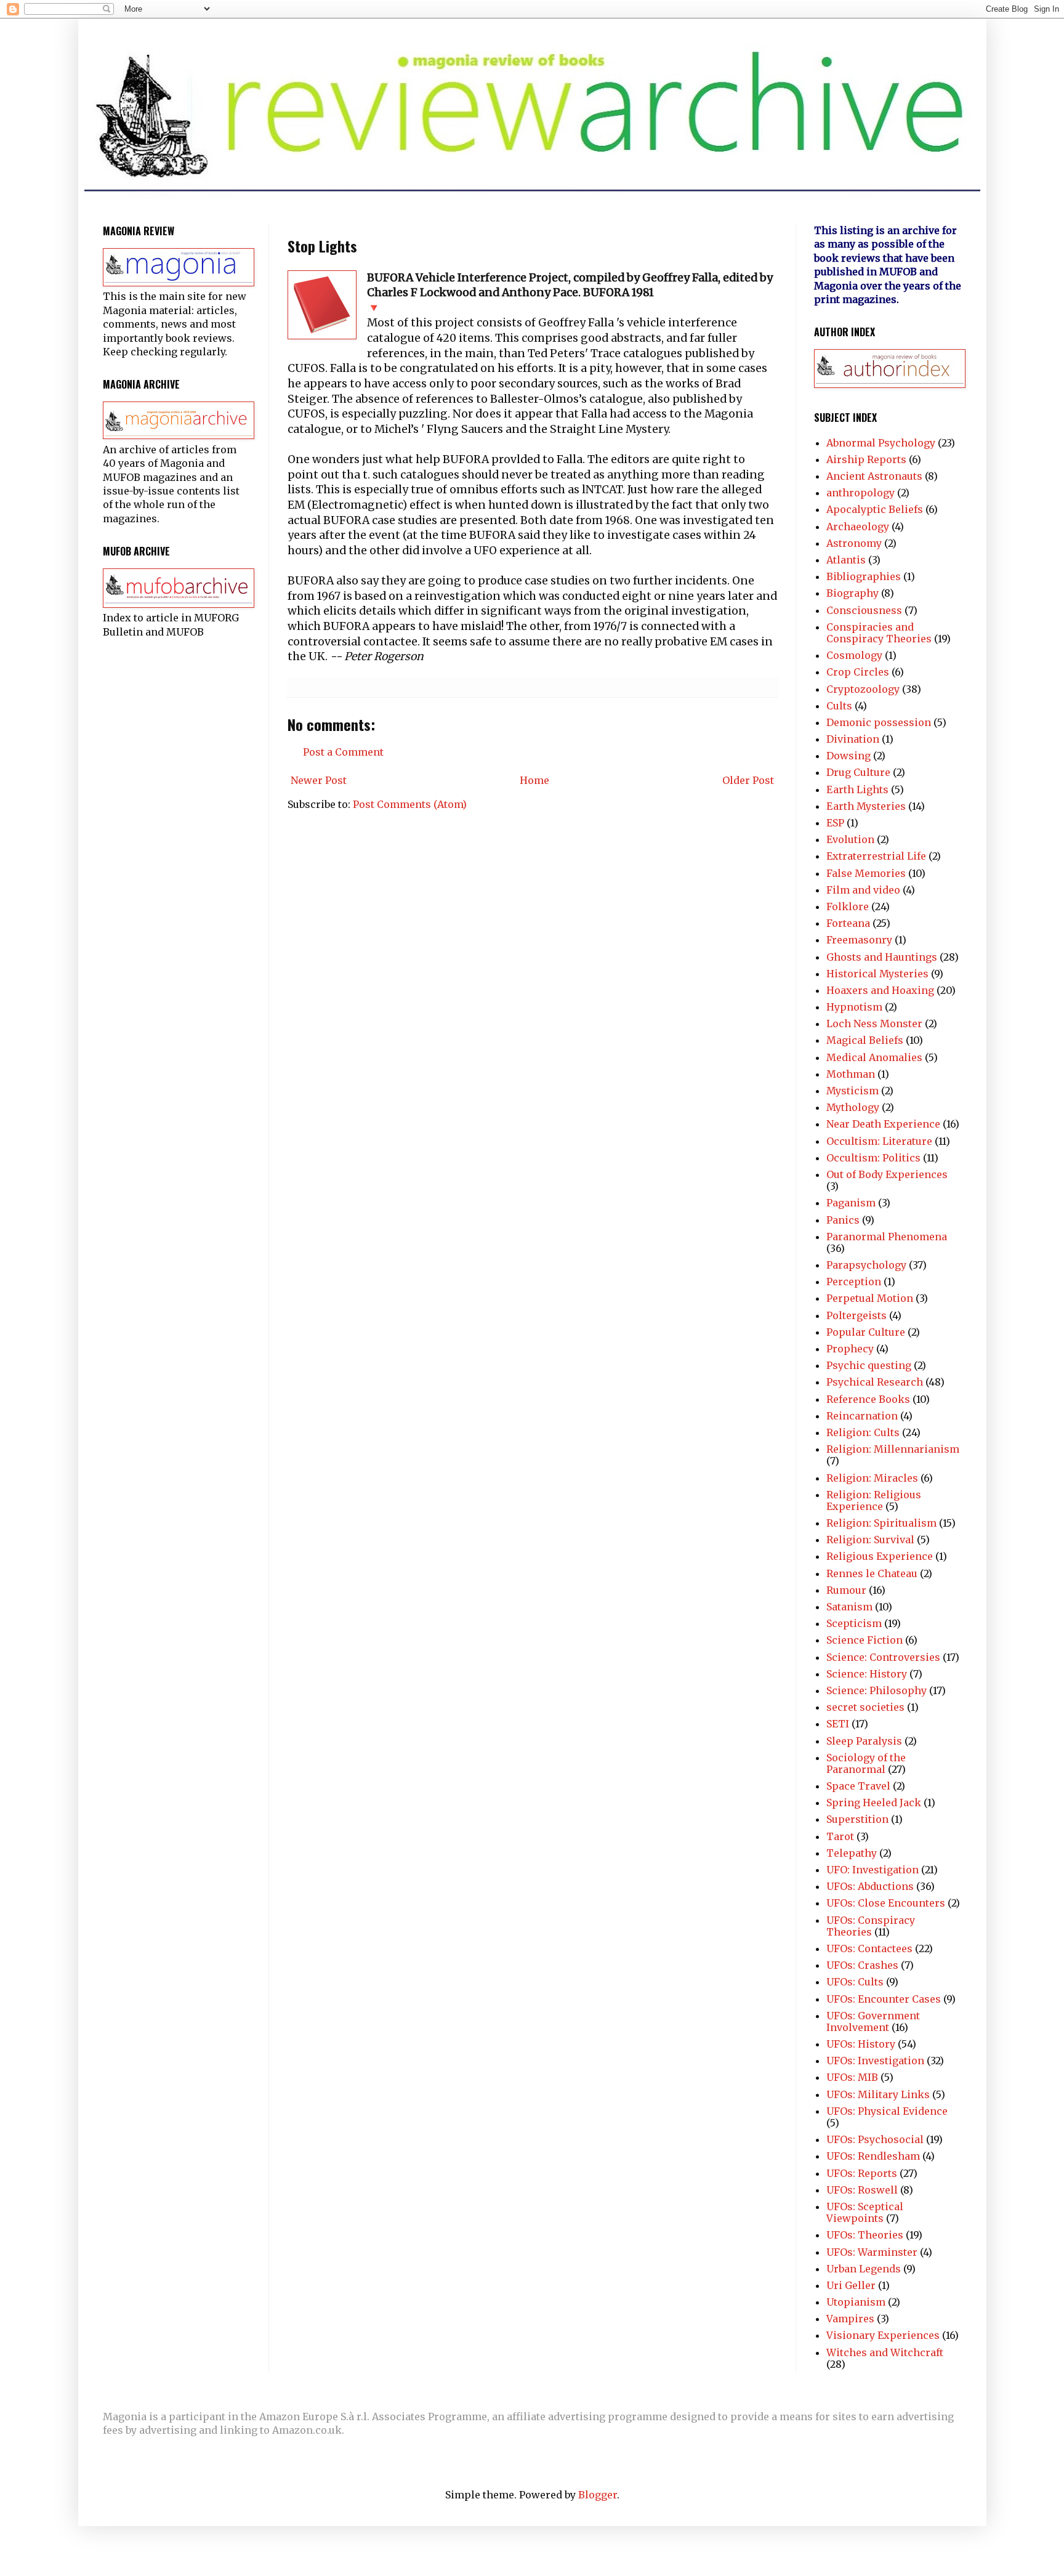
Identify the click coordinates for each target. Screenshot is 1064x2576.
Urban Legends (864, 2269)
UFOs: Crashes (862, 1965)
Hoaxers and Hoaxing (880, 990)
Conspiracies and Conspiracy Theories (879, 633)
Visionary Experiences (883, 2335)
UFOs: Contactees (869, 1948)
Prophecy (850, 1349)
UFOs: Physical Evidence (887, 2111)
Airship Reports (866, 459)
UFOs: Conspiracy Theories (871, 1926)
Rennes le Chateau (872, 1573)
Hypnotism (854, 1007)
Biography (852, 593)
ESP (835, 823)
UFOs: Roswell (862, 2190)
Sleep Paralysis (864, 1741)
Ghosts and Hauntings (882, 957)
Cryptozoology (863, 689)
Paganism (851, 1203)
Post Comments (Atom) (410, 804)
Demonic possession (879, 722)
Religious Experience (880, 1556)
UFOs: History (861, 2044)
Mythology (853, 1107)
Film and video (863, 890)
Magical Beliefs (865, 1040)
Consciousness (864, 610)
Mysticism (852, 1091)
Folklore (848, 906)
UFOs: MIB (852, 2077)
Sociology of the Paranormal (866, 1763)
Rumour (846, 1590)
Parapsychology (866, 1265)
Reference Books (868, 1399)
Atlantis (846, 560)
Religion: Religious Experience (874, 1500)
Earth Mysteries (866, 806)
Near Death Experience (883, 1124)
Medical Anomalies (874, 1057)
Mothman (851, 1074)
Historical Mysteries (877, 974)
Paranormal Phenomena (887, 1237)
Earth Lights (857, 789)
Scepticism (854, 1623)
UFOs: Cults (855, 1982)
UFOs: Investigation (875, 2061)
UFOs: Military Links (878, 2094)
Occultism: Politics (873, 1158)
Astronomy (854, 543)
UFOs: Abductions (870, 1886)
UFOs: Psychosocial (875, 2139)
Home (534, 780)
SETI (838, 1724)
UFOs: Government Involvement (873, 2021)
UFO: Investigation (873, 1870)
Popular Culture (866, 1332)
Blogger (598, 2495)
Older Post (748, 780)
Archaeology (858, 527)
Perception (854, 1282)
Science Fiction (864, 1640)
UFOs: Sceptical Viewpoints (865, 2212)
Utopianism (856, 2302)
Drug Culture (858, 772)
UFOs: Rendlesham (873, 2156)
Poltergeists (856, 1315)
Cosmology (854, 655)
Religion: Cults (863, 1432)
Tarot (840, 1836)
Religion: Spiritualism (881, 1523)
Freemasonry (859, 940)
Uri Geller (851, 2285)
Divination (853, 739)
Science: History (867, 1674)
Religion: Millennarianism (893, 1449)
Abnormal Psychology (881, 443)
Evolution (850, 839)
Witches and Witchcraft (885, 2352)
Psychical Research (875, 1382)
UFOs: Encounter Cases (884, 1999)
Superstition (857, 1819)
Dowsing (848, 756)
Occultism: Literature (879, 1141)
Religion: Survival (870, 1540)
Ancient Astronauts (874, 476)
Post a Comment (343, 752)
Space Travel (858, 1786)
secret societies (865, 1707)
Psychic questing (869, 1365)
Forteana (848, 923)
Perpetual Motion (870, 1298)
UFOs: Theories (865, 2235)
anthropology (860, 493)
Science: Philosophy (877, 1690)
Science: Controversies (883, 1657)
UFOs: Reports (862, 2173)
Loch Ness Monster (874, 1024)
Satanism (849, 1607)
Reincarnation (862, 1416)
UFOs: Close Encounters (886, 1903)
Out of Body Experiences (887, 1174)
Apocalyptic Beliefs (875, 509)
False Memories (866, 873)
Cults (839, 706)
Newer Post (319, 780)
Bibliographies (864, 576)
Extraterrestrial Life (876, 856)
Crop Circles (858, 672)
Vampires (850, 2319)
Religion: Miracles (872, 1478)
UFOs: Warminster (872, 2252)
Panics (843, 1220)
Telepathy (852, 1853)
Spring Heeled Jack (874, 1803)
